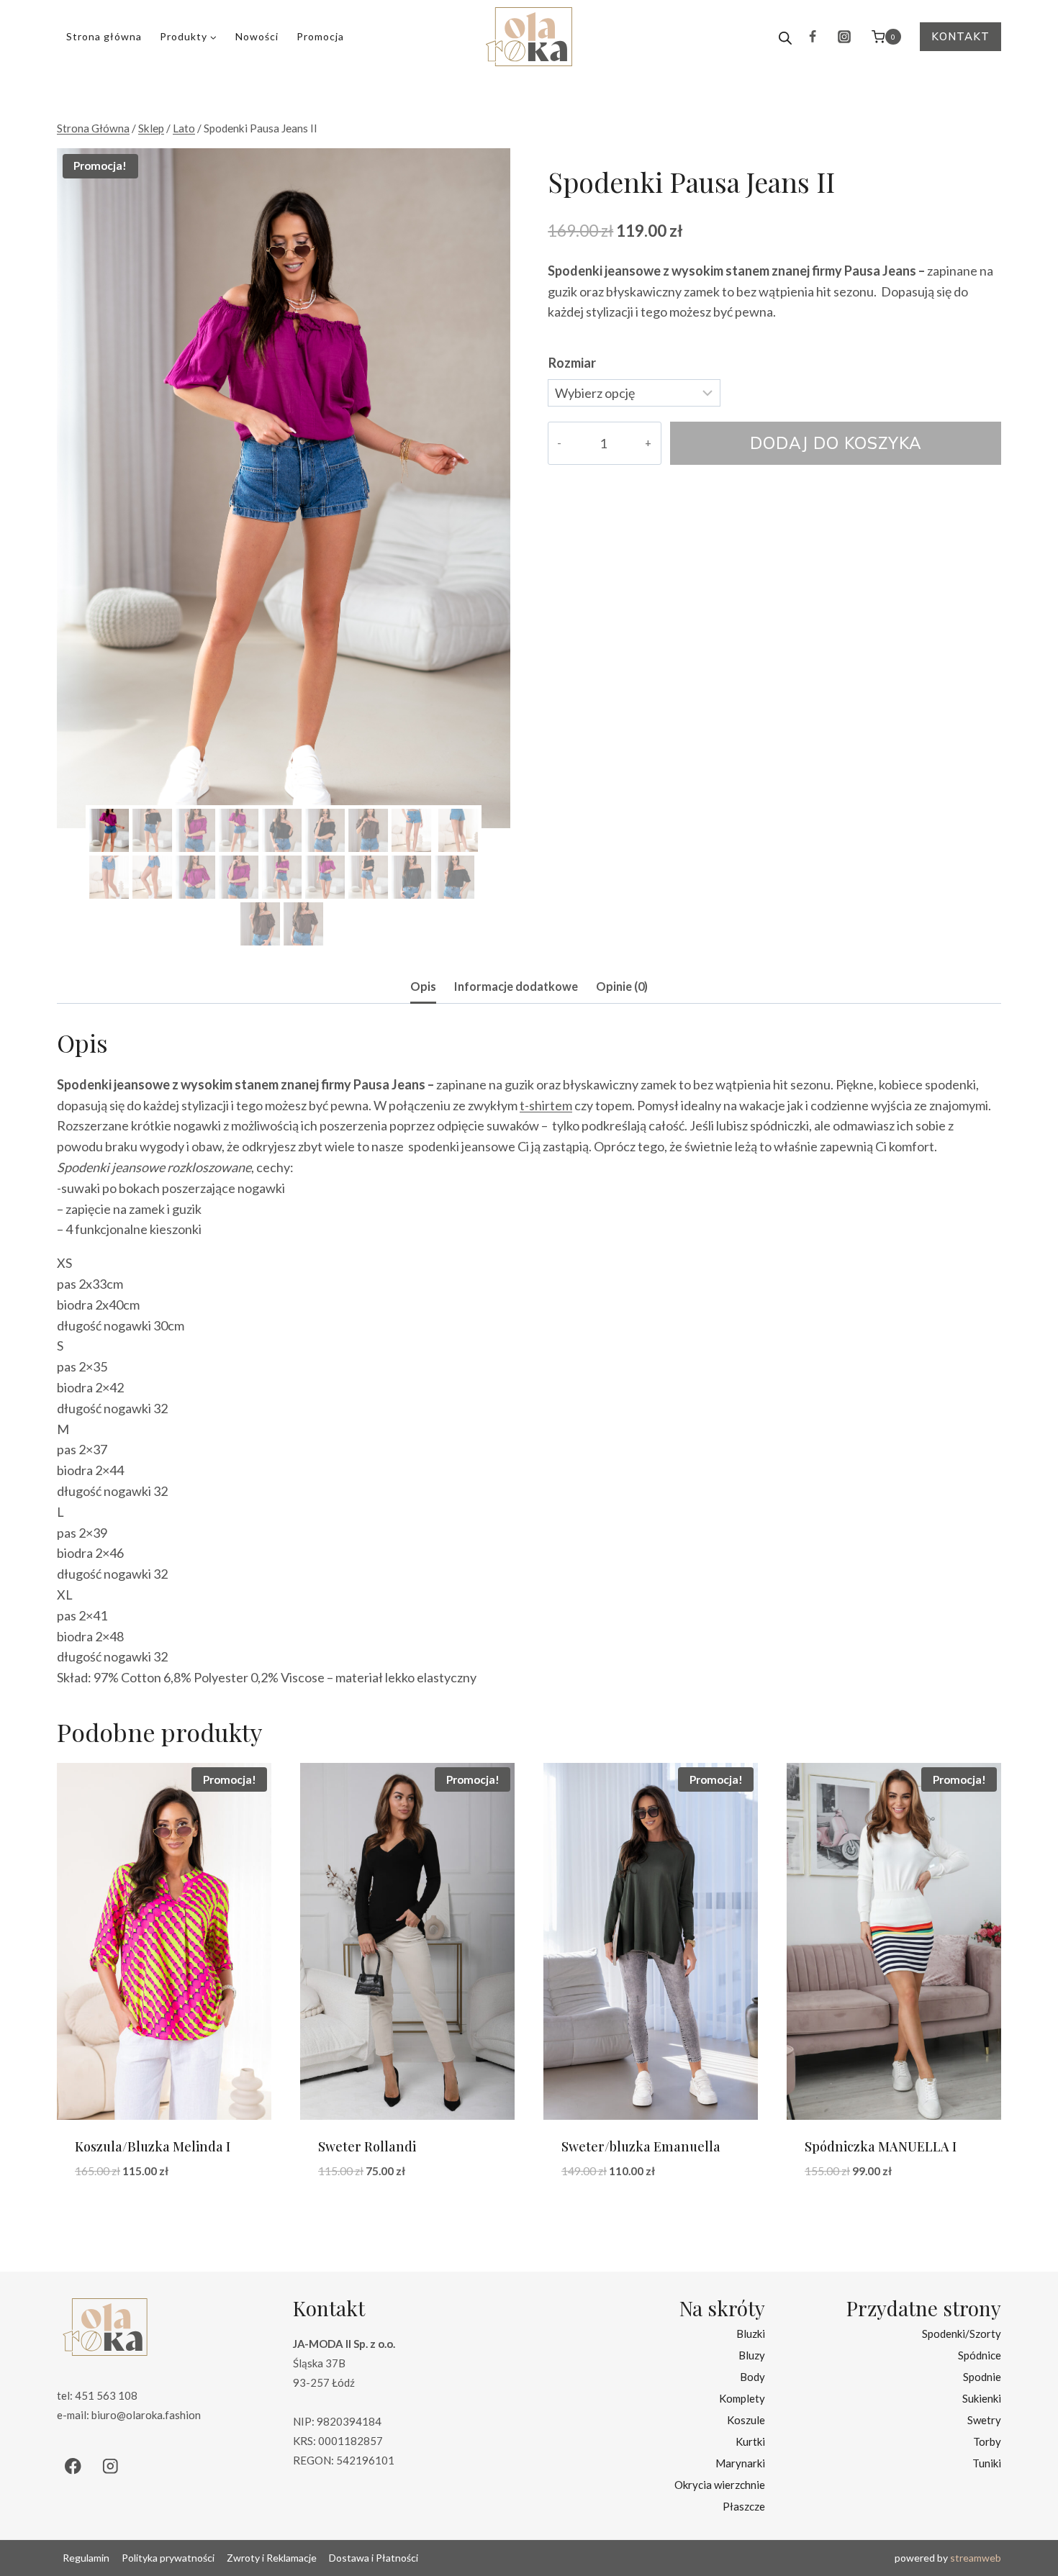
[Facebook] (813, 37)
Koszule (746, 2420)
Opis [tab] (423, 986)
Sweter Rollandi (367, 2146)
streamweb (976, 2558)
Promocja (320, 36)
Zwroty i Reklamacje (272, 2558)
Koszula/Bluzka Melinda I (153, 2146)
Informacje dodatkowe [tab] (516, 986)
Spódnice (980, 2355)
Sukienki (982, 2398)
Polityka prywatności (168, 2558)
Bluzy (752, 2355)
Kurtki (750, 2441)
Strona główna (104, 36)
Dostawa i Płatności (374, 2558)
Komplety (742, 2398)
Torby (987, 2441)
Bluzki (751, 2334)
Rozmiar (572, 363)
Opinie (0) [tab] (622, 986)
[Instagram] (844, 37)
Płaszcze (744, 2506)
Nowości (257, 36)
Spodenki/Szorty (962, 2334)
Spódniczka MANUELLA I (881, 2146)
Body (752, 2377)
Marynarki (740, 2463)
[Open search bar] (785, 37)
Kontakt (960, 36)
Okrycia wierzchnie (720, 2485)
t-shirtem (546, 1105)
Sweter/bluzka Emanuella (641, 2146)
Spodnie (982, 2377)
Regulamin (86, 2558)
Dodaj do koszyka (836, 443)
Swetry (984, 2420)
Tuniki (987, 2463)
